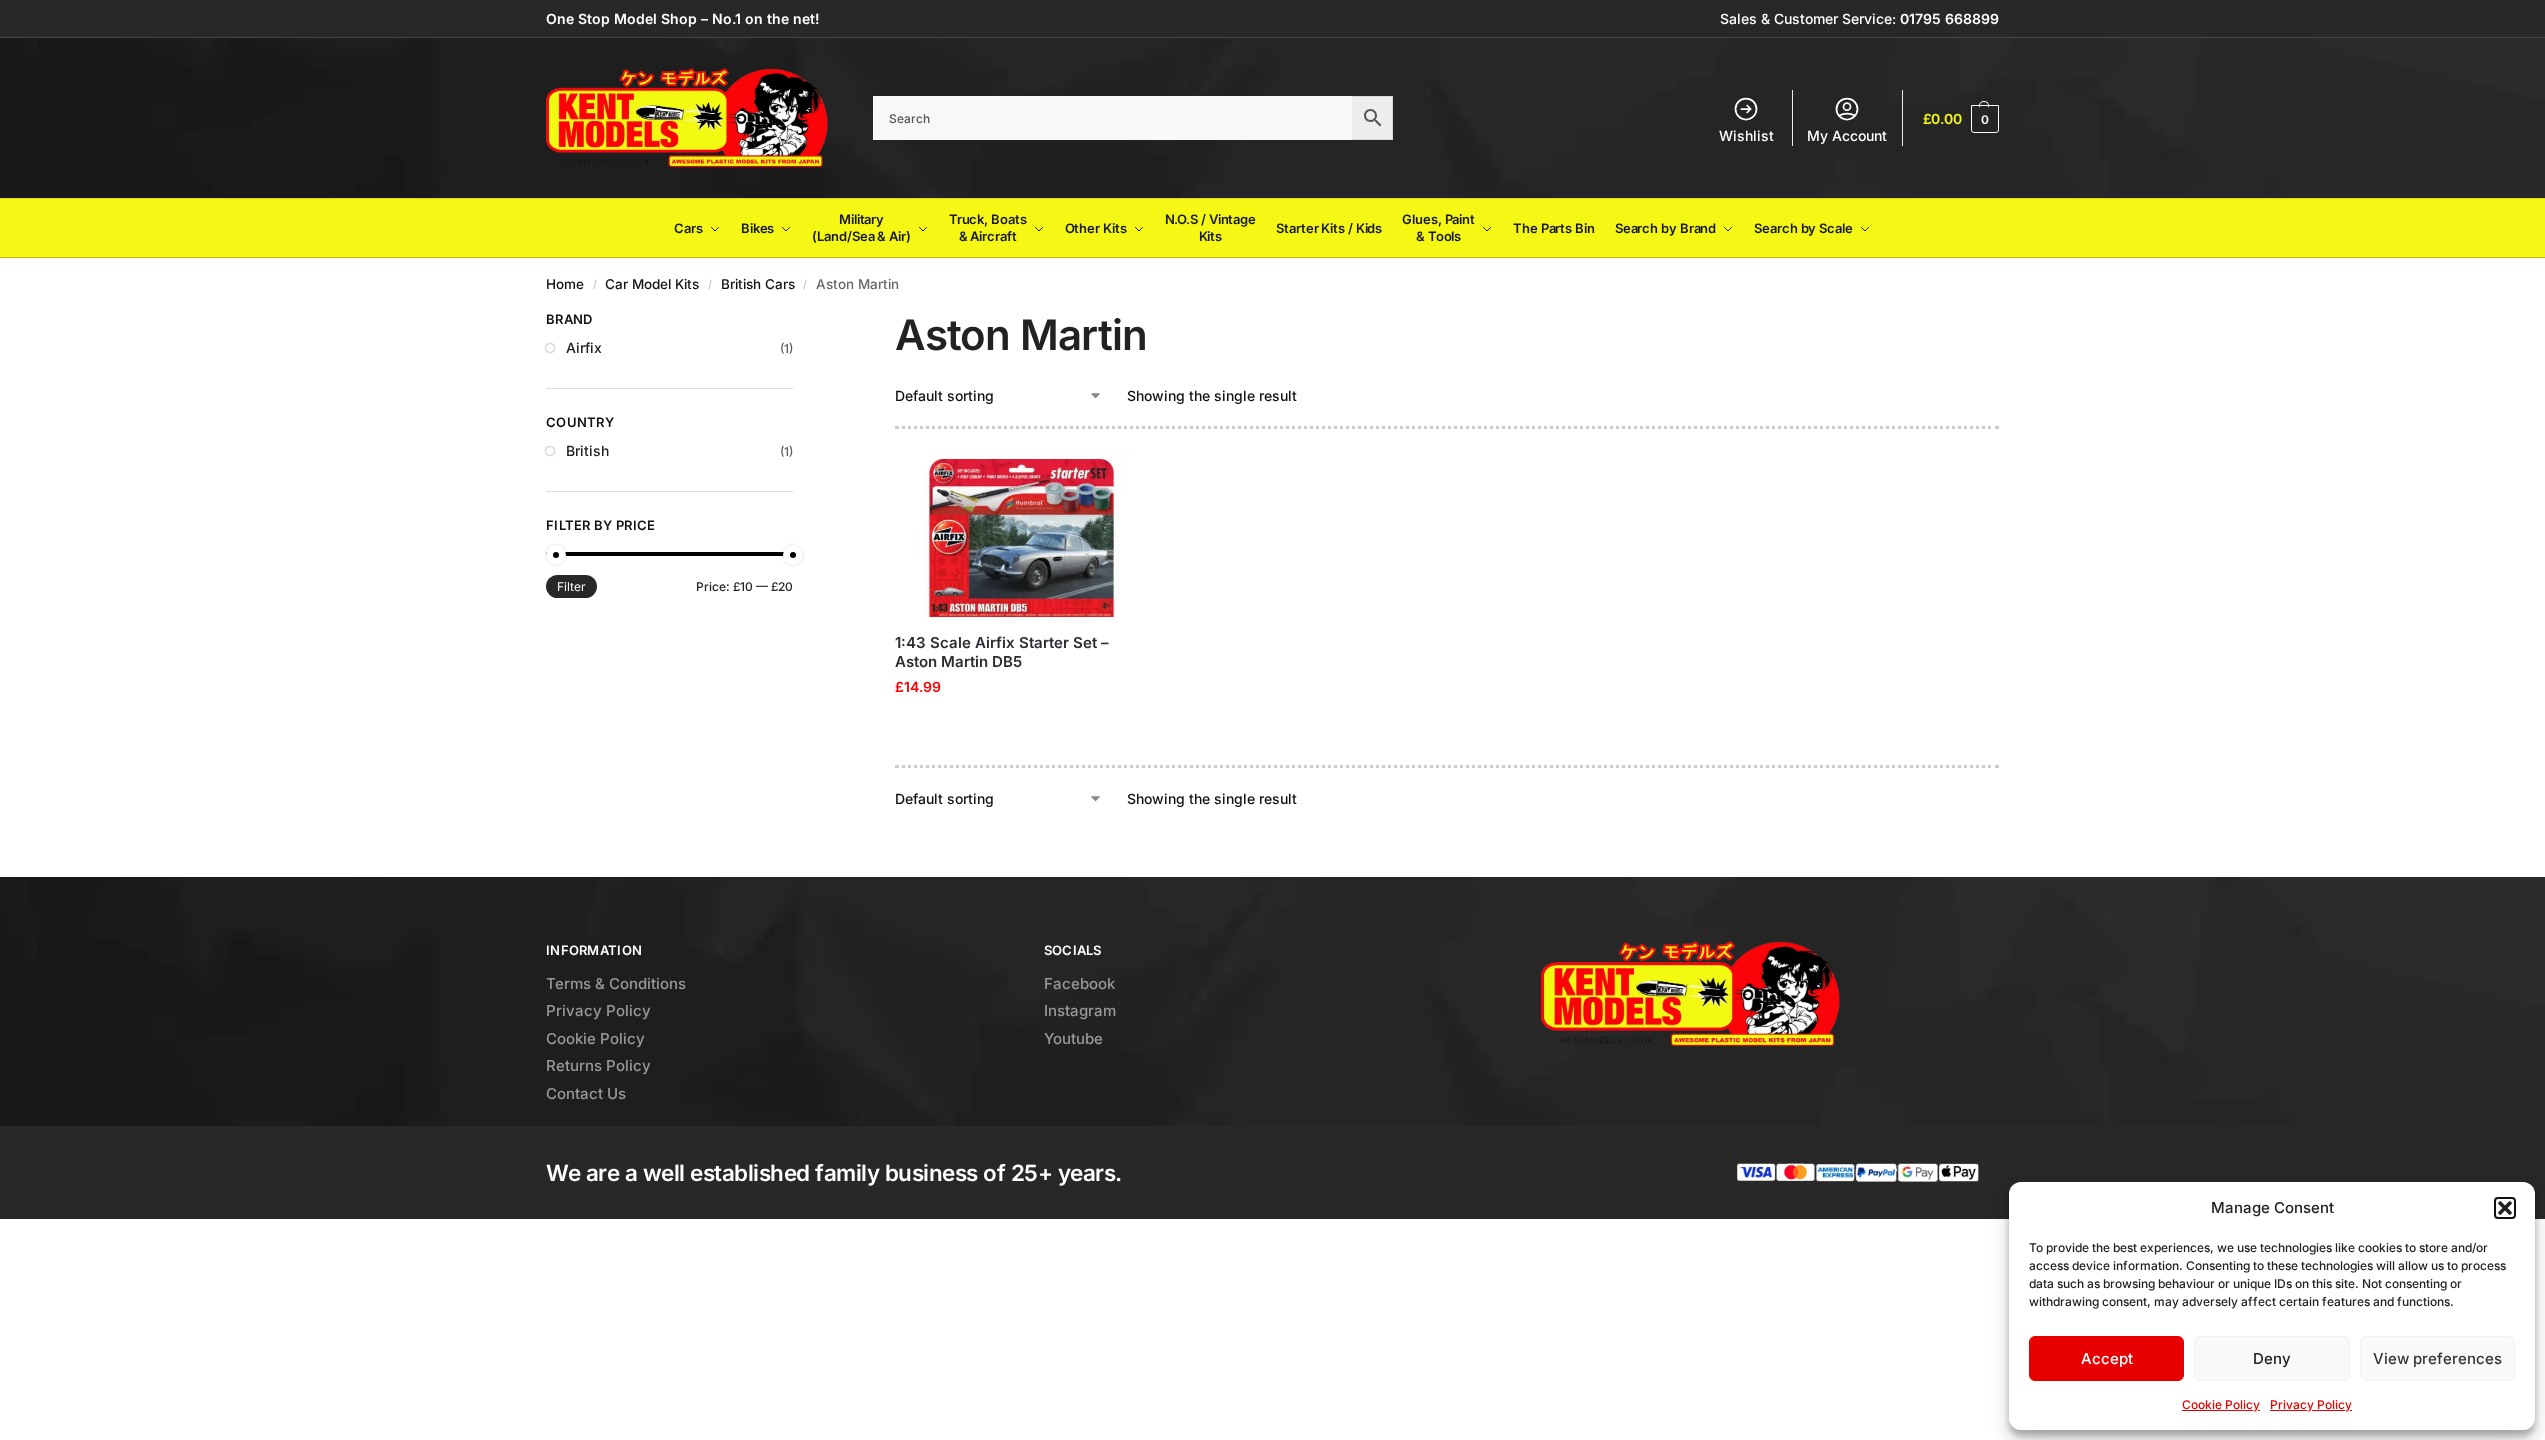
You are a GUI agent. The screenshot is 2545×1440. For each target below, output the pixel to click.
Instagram (1080, 1010)
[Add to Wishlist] (1123, 484)
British (587, 450)
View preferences (2437, 1358)
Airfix (584, 347)
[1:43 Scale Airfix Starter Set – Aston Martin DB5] (1021, 538)
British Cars (758, 284)
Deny (2272, 1358)
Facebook (1079, 983)
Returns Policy (598, 1065)
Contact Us (586, 1093)
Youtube (1073, 1038)
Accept (2107, 1358)
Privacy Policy (2311, 1404)
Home (565, 284)
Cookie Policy (2221, 1404)
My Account (1847, 135)
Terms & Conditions (616, 983)
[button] (2505, 1208)
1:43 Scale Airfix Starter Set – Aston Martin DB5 (1002, 652)
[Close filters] (799, 322)
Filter (571, 586)
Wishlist (1746, 135)
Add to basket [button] (1021, 728)
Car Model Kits (652, 284)
